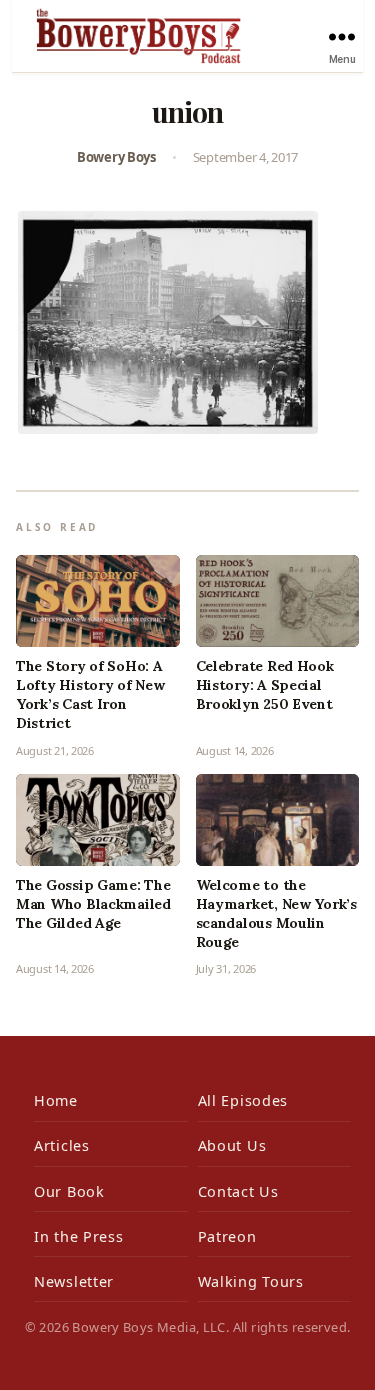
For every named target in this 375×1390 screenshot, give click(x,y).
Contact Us (238, 1191)
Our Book (69, 1191)
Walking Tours (251, 1281)
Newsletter (74, 1281)
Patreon (227, 1236)
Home (56, 1100)
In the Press (79, 1236)
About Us (232, 1145)
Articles (62, 1145)
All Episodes (243, 1100)
